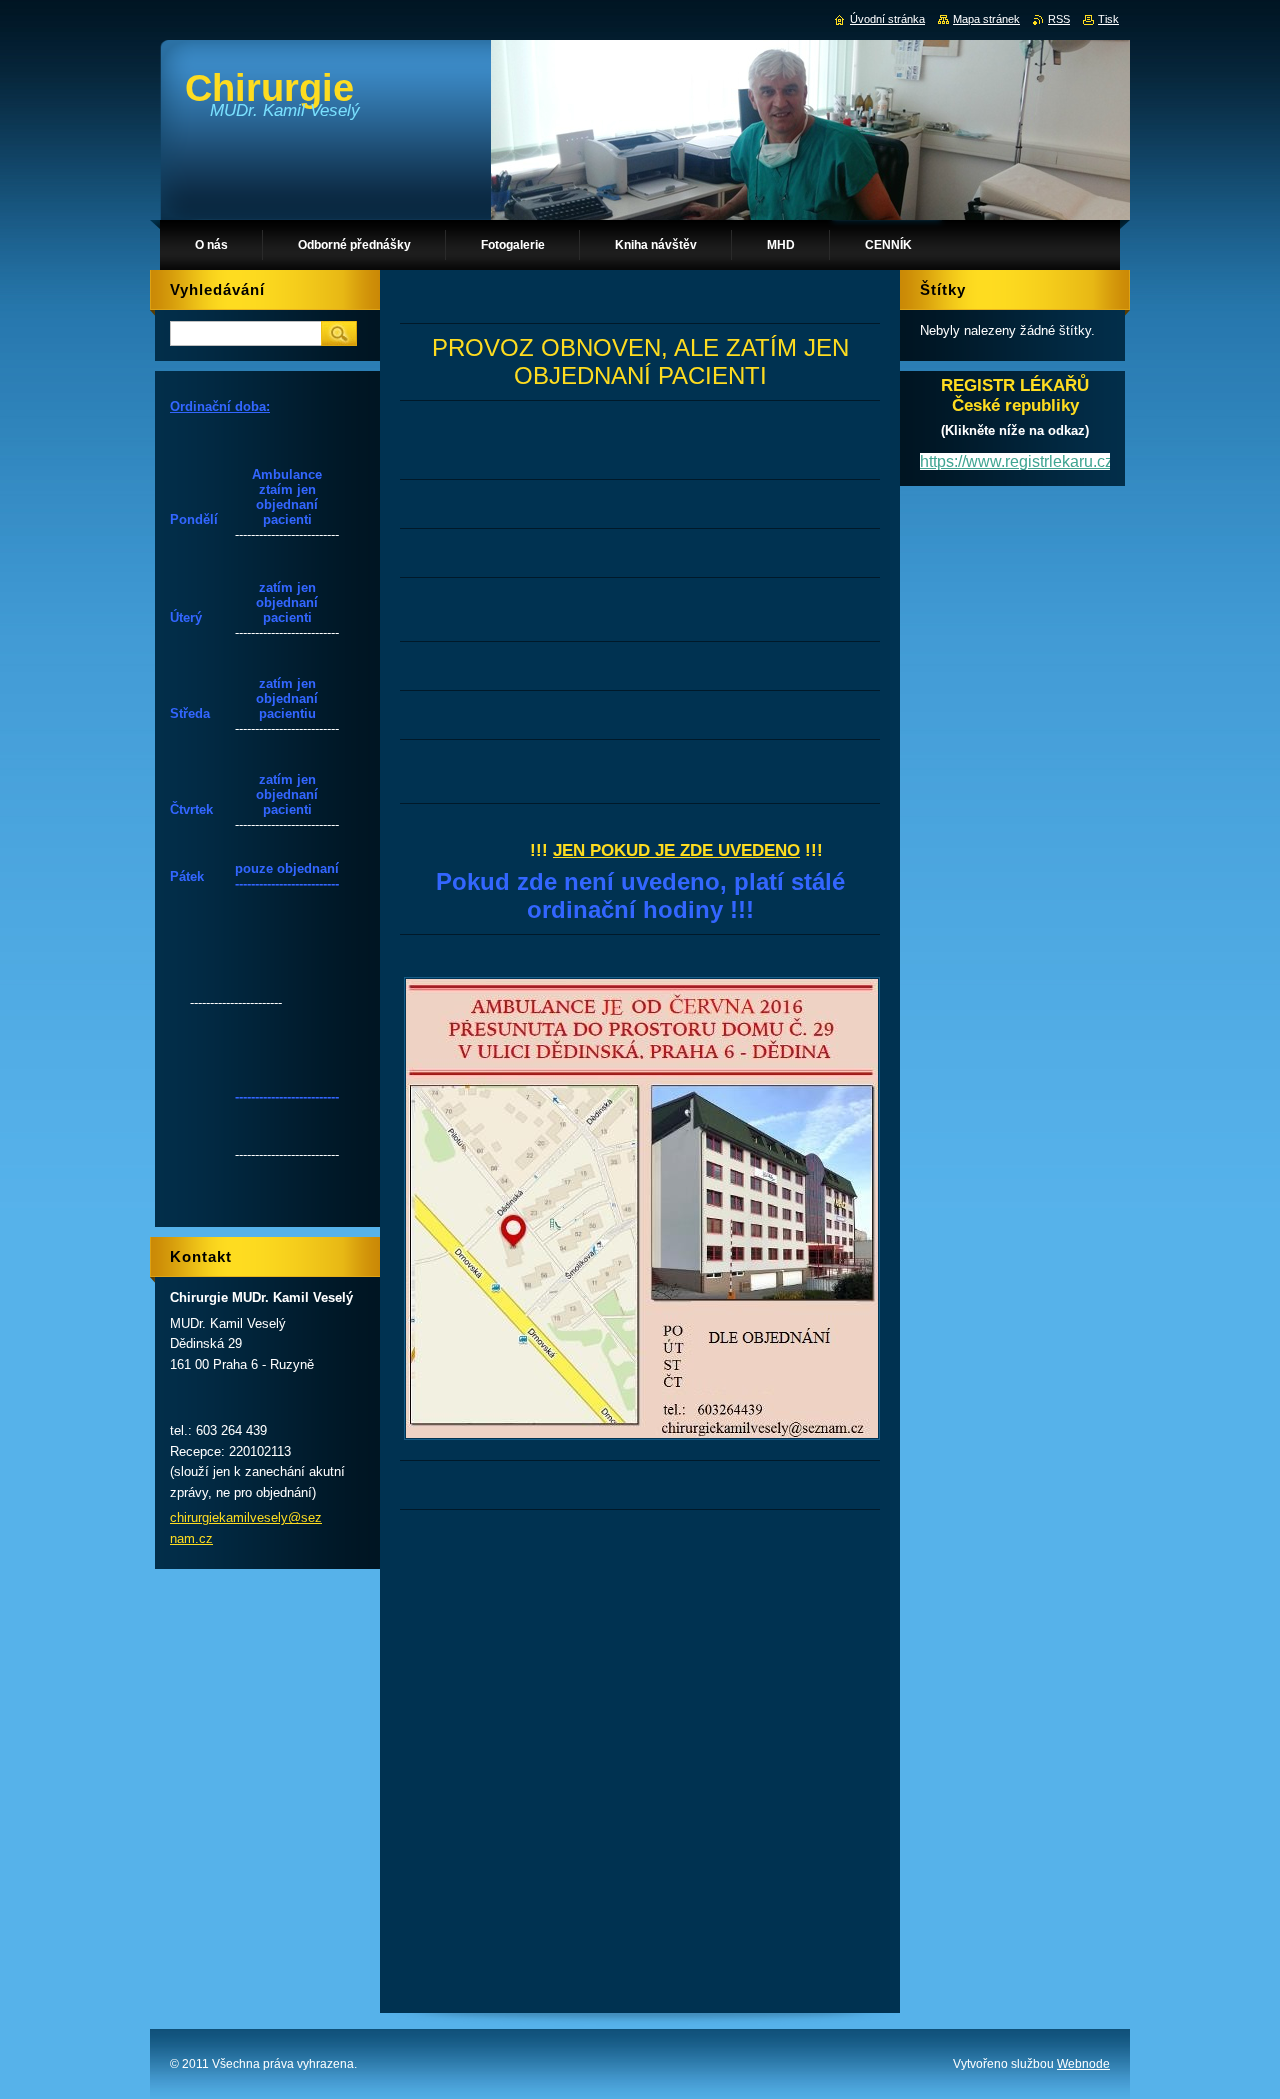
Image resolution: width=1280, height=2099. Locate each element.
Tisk (1108, 19)
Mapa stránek (986, 19)
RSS (1059, 19)
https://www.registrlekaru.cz (1016, 461)
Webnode (1083, 2064)
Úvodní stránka (887, 19)
